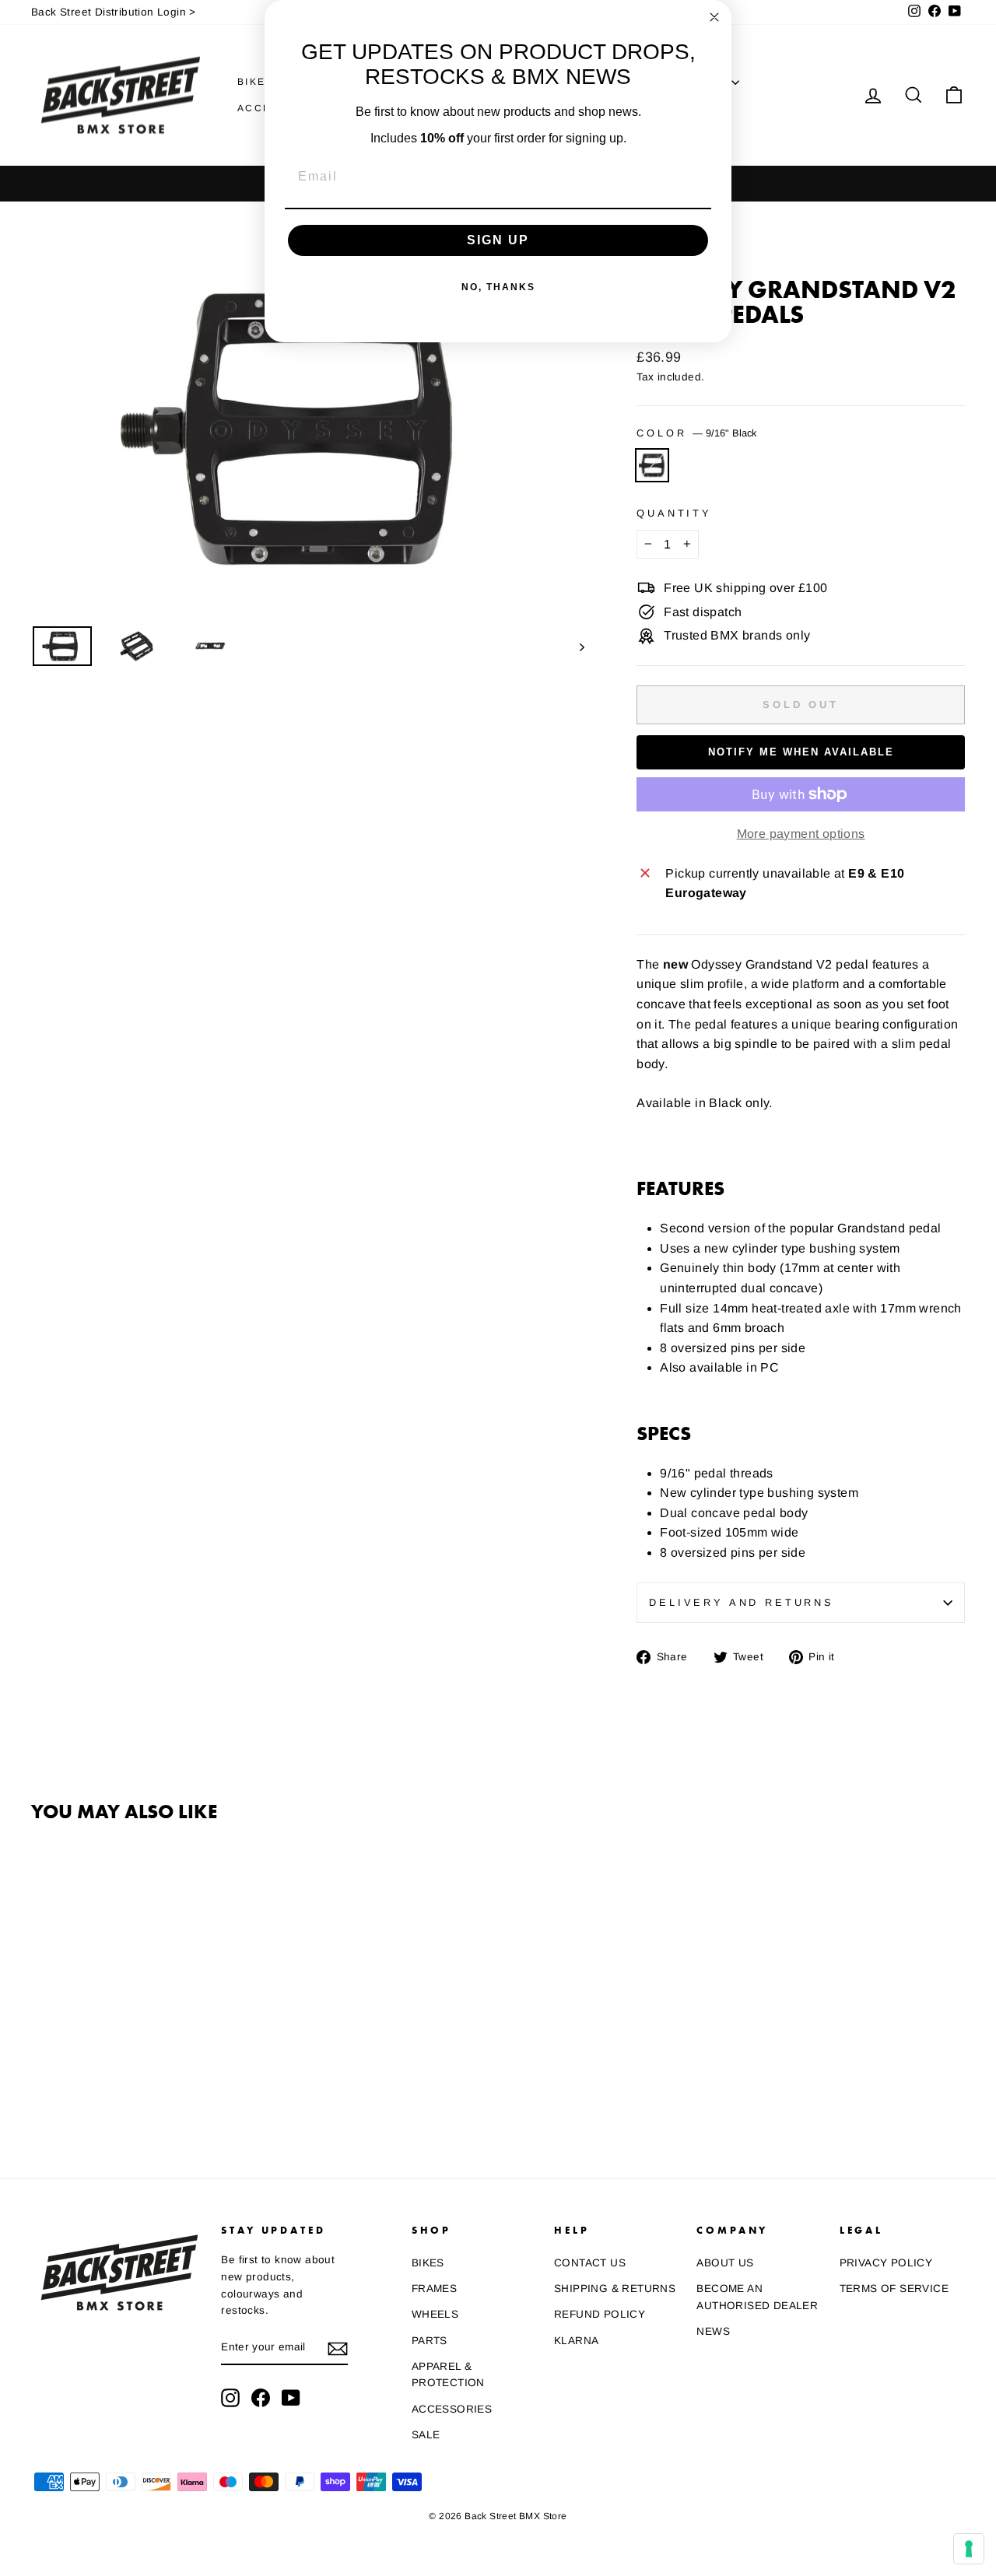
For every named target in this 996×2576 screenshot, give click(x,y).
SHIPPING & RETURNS (615, 2289)
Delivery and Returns (742, 1602)
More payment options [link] (801, 834)
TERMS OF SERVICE (894, 2289)
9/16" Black (652, 465)
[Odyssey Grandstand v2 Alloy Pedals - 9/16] (42, 2086)
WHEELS (435, 2314)
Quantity (674, 513)
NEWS (713, 2331)
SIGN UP (498, 240)
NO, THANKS (498, 287)
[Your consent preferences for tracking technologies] (969, 2549)
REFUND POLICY (600, 2314)
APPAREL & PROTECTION (448, 2375)
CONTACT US (590, 2263)
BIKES (258, 82)
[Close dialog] (714, 17)
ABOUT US (725, 2263)
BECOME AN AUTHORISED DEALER (757, 2297)
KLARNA (576, 2341)
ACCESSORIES (452, 2409)
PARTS (430, 2341)
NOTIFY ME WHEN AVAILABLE (801, 752)
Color (696, 433)
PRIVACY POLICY (886, 2263)
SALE (426, 2435)
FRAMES (434, 2289)
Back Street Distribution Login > (114, 12)
